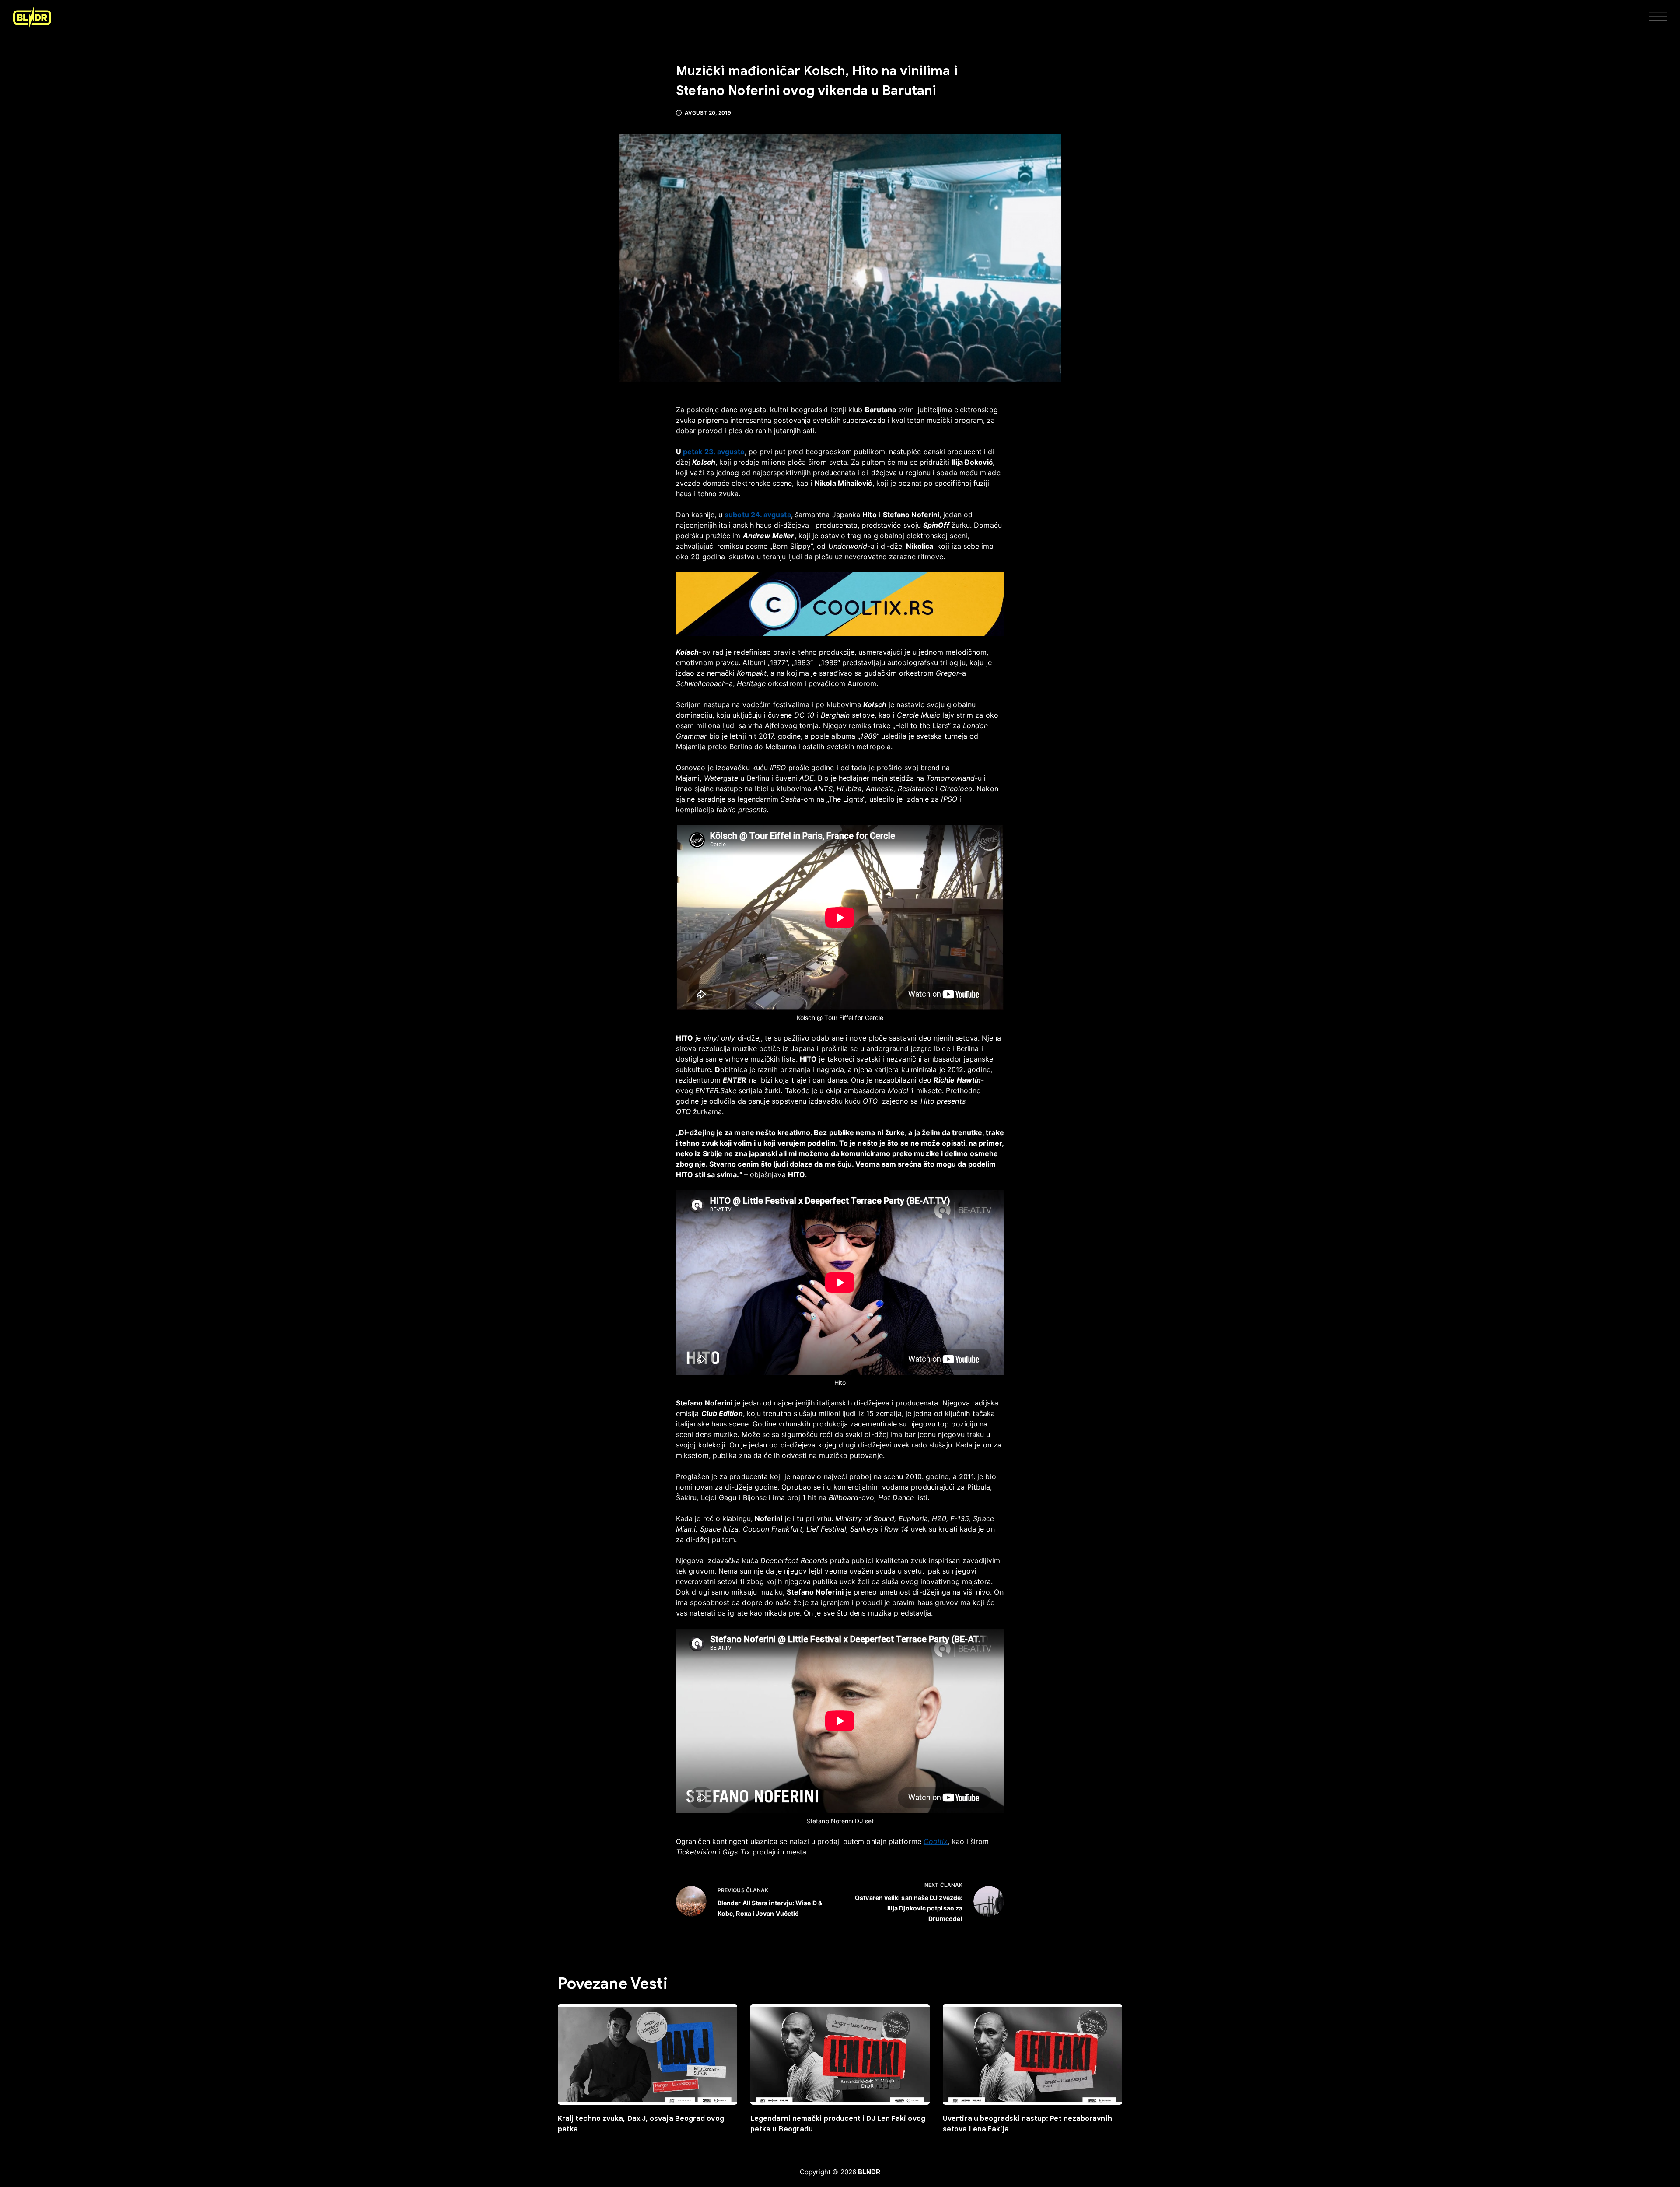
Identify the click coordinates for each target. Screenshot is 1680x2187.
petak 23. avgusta (714, 452)
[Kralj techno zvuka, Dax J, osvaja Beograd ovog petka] (647, 2055)
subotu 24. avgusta (758, 515)
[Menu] (1658, 18)
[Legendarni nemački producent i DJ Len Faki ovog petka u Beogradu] (840, 2055)
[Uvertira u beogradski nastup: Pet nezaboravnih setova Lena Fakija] (1032, 2055)
